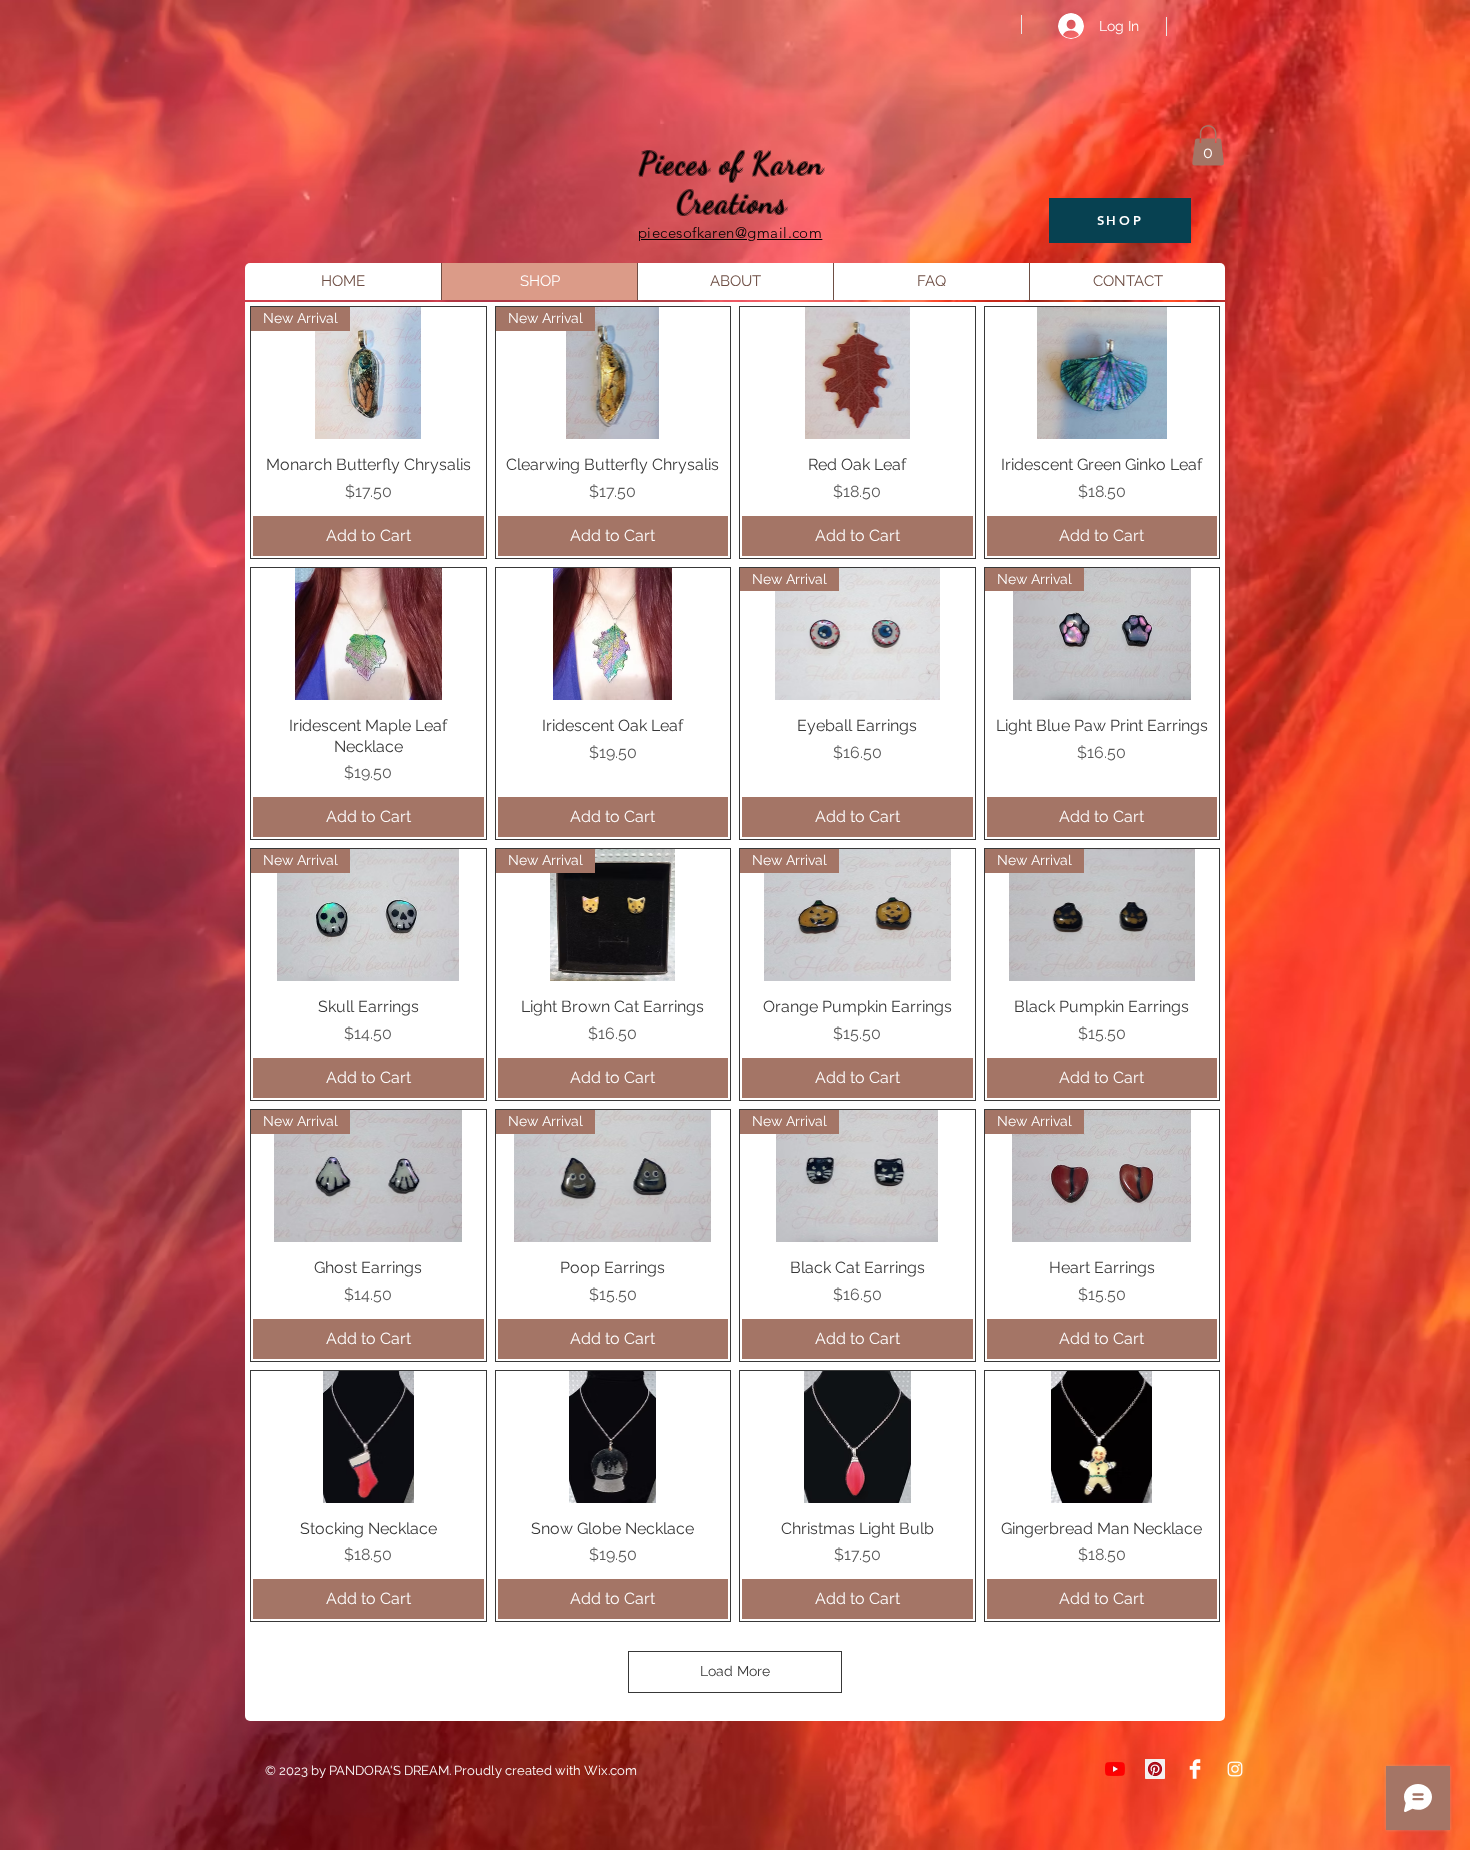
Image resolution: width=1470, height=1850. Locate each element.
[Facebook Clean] (1195, 1769)
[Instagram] (1235, 1769)
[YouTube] (1115, 1769)
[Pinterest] (1155, 1769)
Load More (735, 1671)
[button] (1208, 145)
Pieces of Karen (732, 163)
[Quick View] (857, 373)
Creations (732, 202)
